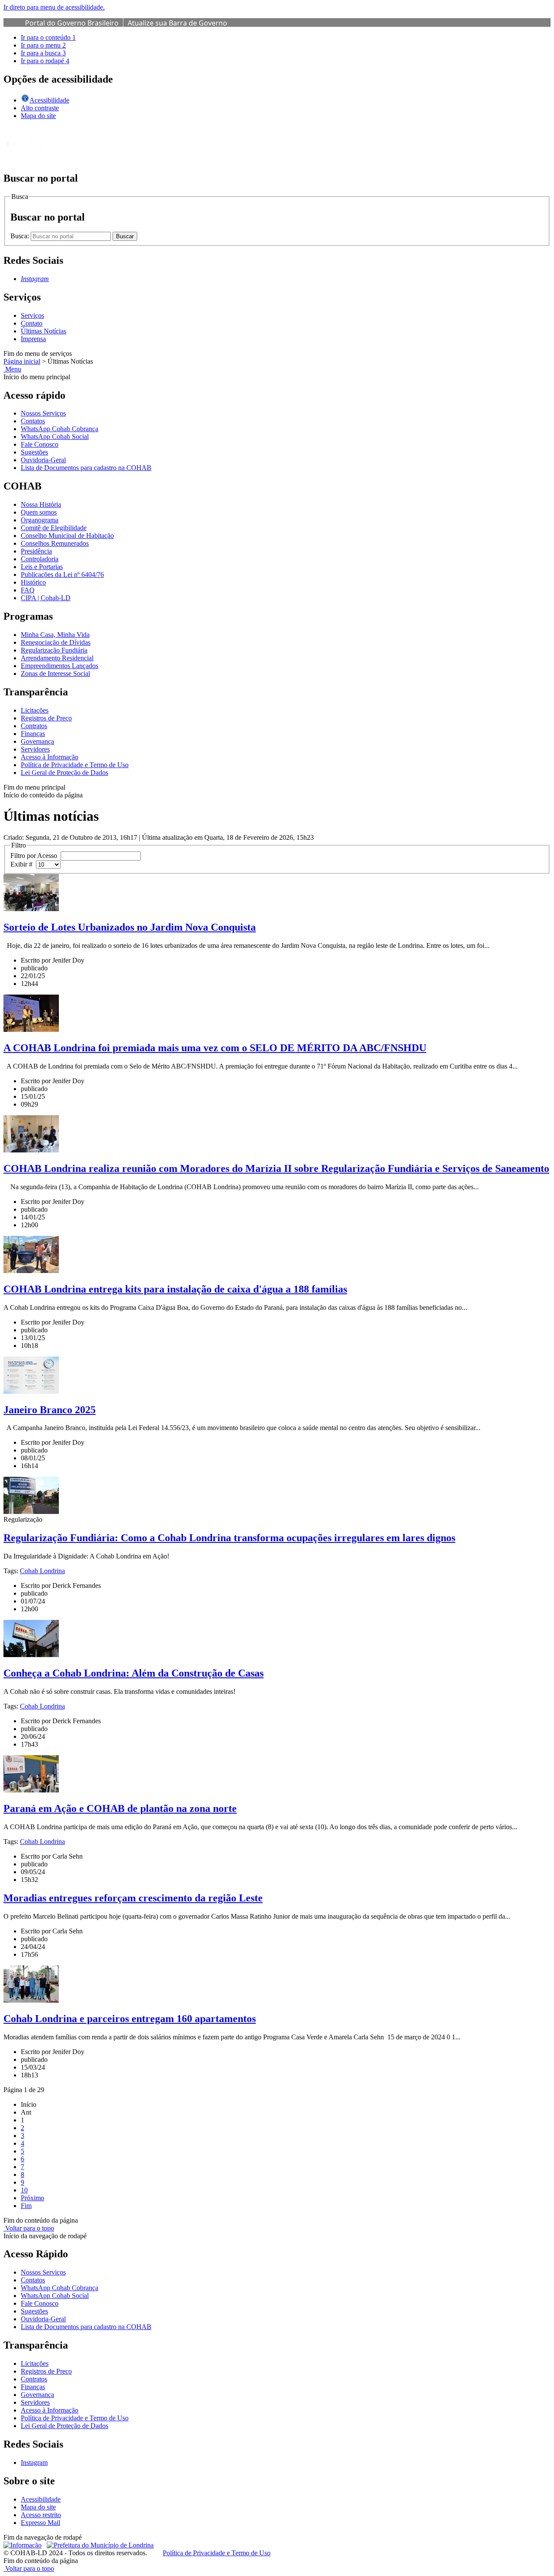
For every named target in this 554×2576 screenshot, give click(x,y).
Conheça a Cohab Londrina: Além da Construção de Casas (134, 1673)
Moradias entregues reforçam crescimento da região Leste (133, 1898)
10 (24, 2190)
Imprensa (33, 339)
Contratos (34, 726)
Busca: (21, 236)
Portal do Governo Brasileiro (72, 23)
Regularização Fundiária (54, 650)
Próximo (32, 2198)
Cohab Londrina (42, 1571)
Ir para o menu (43, 45)
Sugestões (34, 452)
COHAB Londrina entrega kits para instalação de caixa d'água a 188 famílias (175, 1289)
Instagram (34, 2462)
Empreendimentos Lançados (60, 666)
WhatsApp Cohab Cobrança (60, 429)
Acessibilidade (41, 2499)
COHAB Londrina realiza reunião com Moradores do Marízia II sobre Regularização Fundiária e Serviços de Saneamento (276, 1168)
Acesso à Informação (50, 757)
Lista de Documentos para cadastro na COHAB (86, 468)
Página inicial (22, 361)
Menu (12, 369)
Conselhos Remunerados (55, 543)
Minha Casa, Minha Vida (55, 635)
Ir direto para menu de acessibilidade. (54, 7)
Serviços (32, 315)
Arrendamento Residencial (57, 658)
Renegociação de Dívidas (56, 642)
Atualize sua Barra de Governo (177, 23)
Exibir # (23, 864)
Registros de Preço (46, 718)
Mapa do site (38, 116)
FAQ (28, 590)
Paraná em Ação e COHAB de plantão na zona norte (120, 1808)
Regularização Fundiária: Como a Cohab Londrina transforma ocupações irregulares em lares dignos (229, 1538)
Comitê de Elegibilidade (54, 528)
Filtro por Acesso (35, 856)
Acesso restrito (41, 2515)
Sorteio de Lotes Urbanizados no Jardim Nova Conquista (130, 927)
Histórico (33, 582)
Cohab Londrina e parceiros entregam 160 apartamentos (130, 2019)
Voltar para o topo (29, 2228)
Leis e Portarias (42, 567)
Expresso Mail (40, 2523)
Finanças (33, 734)
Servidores (35, 749)
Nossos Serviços (43, 413)
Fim (26, 2206)
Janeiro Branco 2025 (50, 1410)
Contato (32, 323)
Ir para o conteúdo (48, 37)
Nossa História (41, 504)
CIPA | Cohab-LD (46, 598)
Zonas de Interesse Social (55, 674)
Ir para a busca (43, 53)
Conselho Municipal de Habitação (67, 536)
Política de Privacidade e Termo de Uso (75, 765)
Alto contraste (40, 108)
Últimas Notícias (43, 331)
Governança (37, 741)
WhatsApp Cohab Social (55, 437)
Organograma (40, 520)
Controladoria (40, 559)
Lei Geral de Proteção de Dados (64, 773)
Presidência (36, 551)
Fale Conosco (40, 444)
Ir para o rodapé (45, 61)
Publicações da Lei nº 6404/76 (62, 574)
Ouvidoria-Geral (43, 460)
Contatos (33, 421)
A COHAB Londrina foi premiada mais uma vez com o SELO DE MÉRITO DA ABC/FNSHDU (215, 1048)
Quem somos (39, 512)
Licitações (35, 710)
